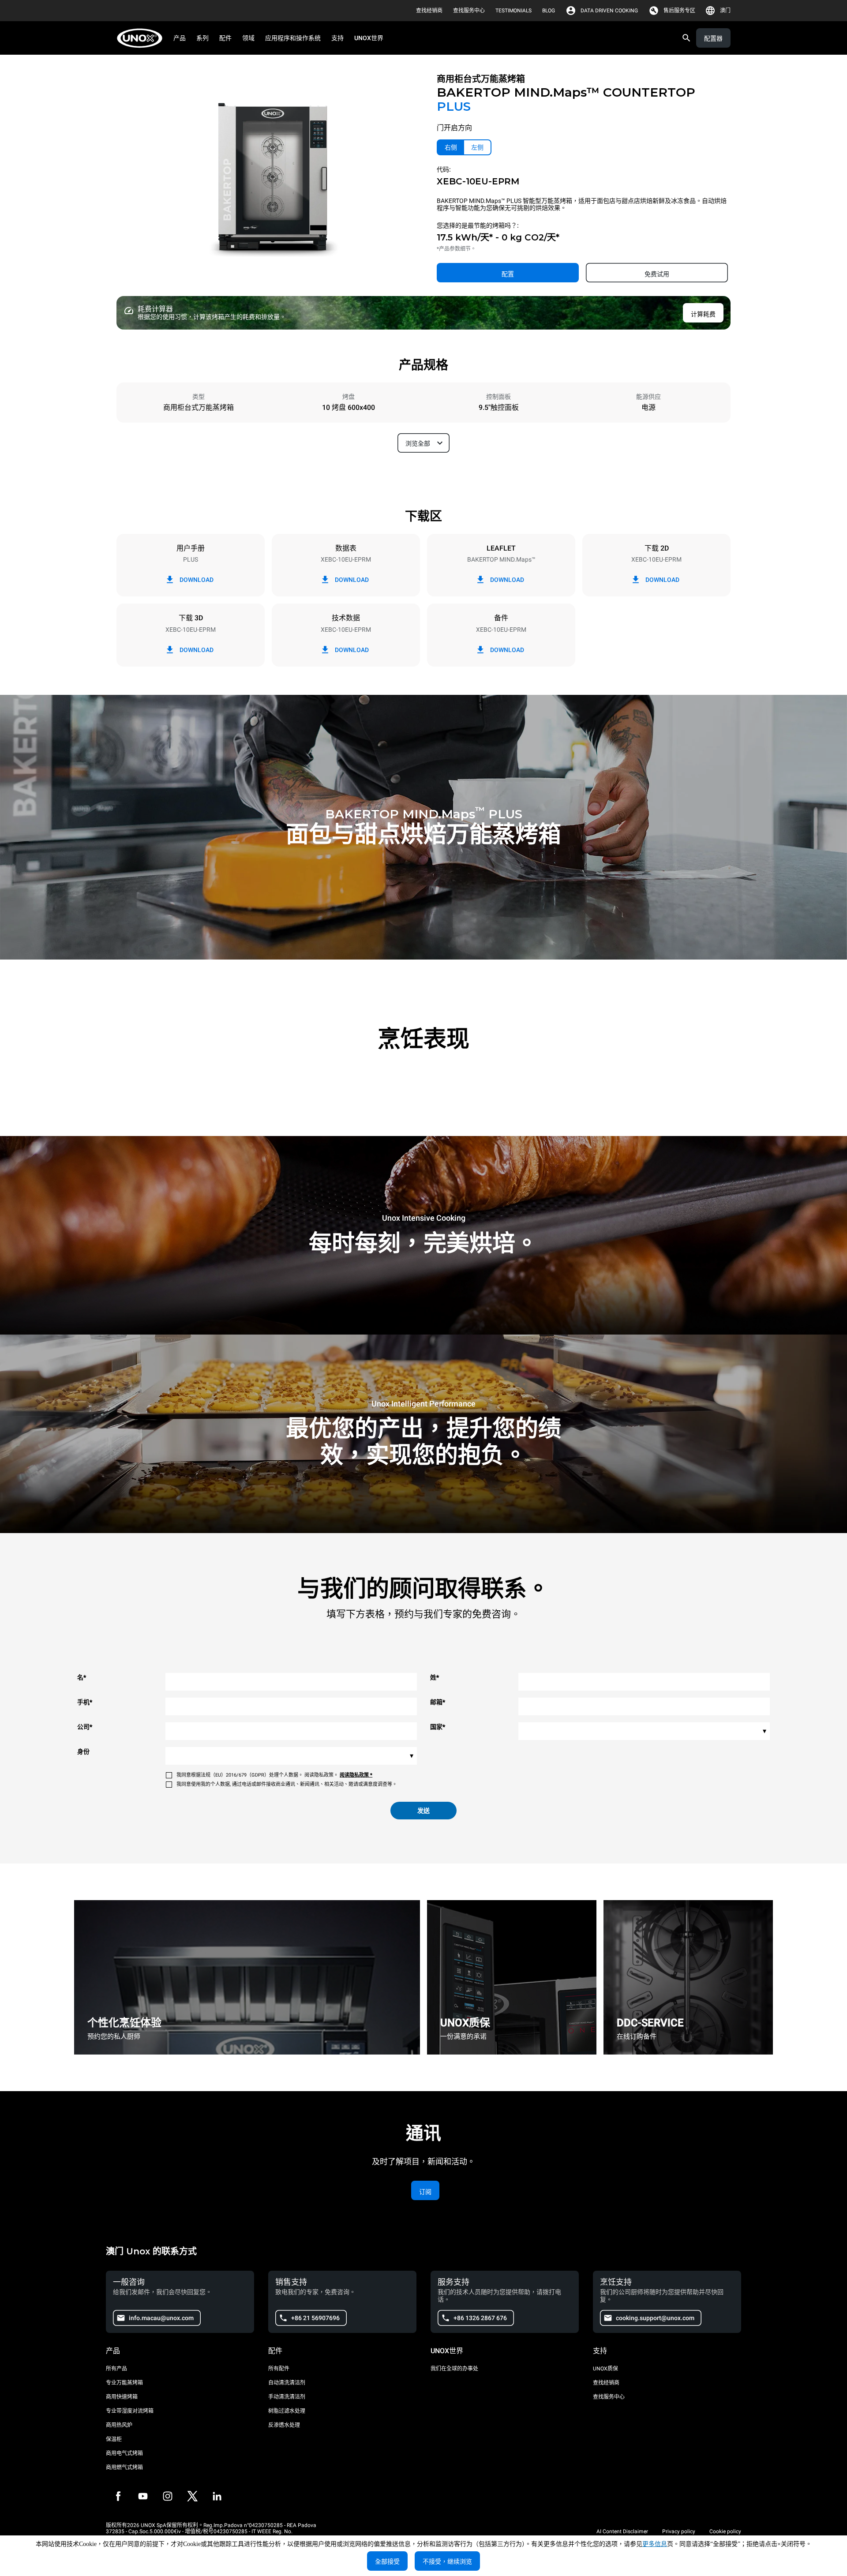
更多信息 (655, 2544)
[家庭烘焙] (142, 38)
